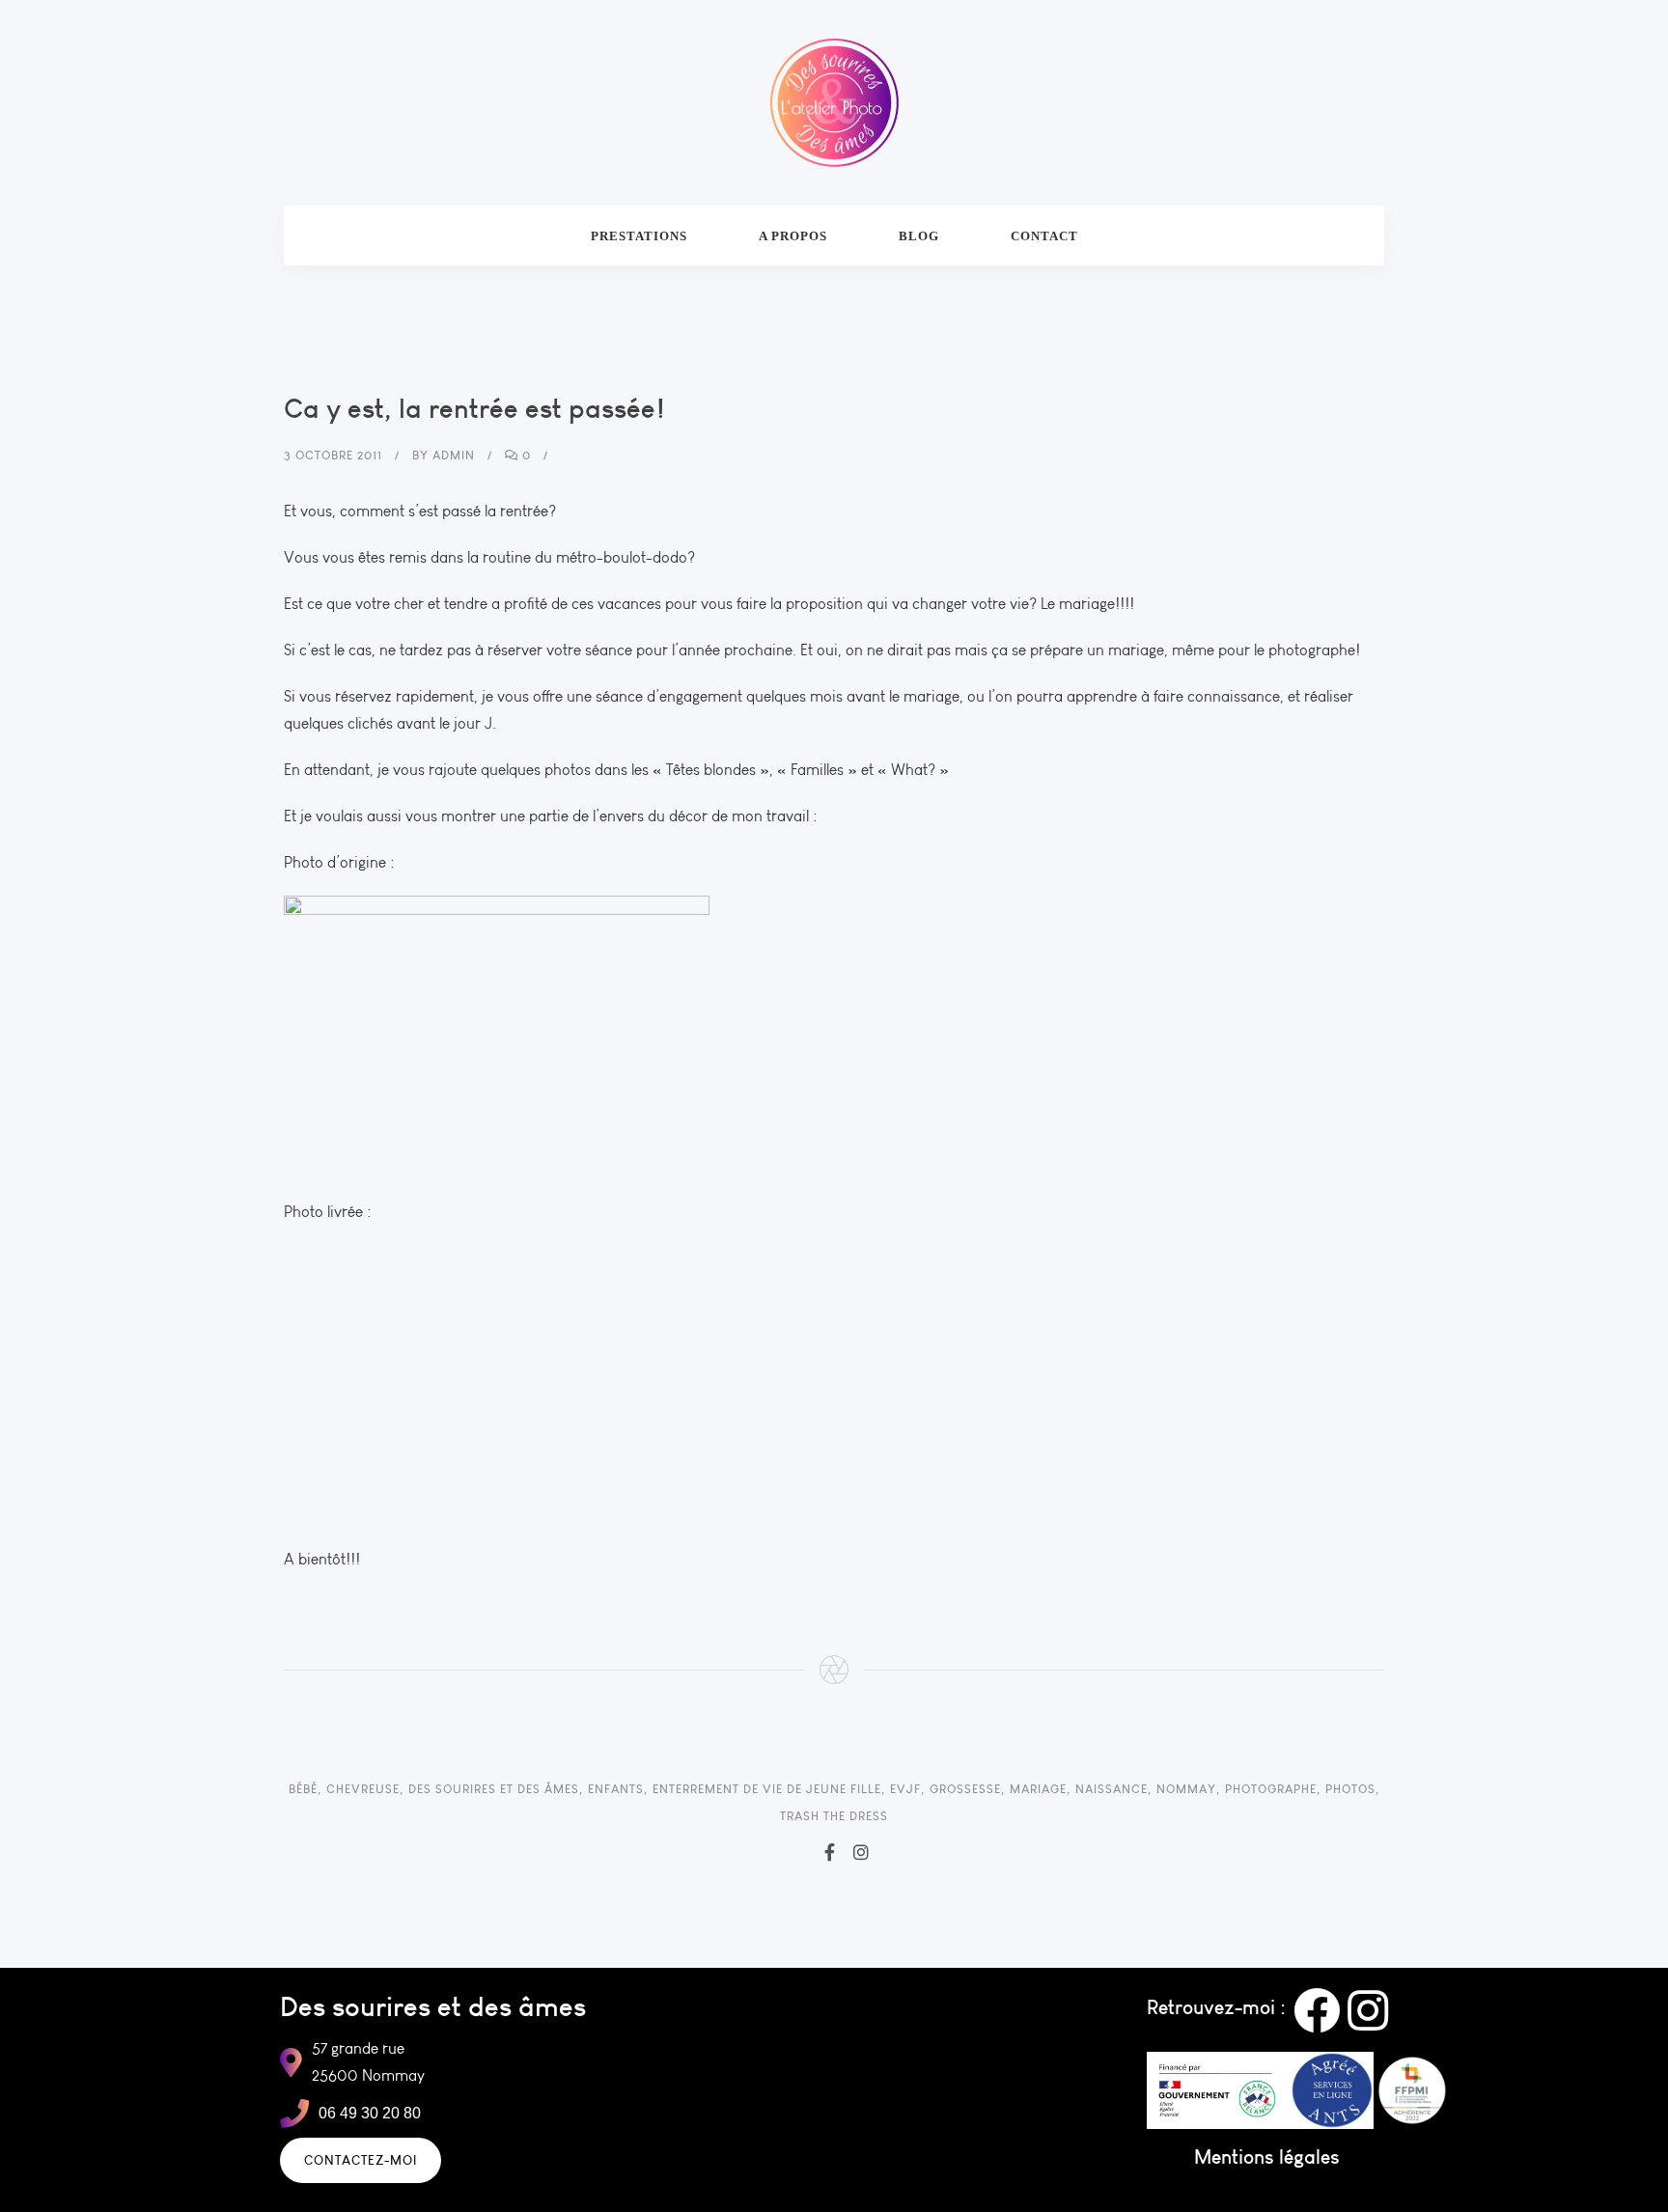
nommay (1186, 1789)
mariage (1038, 1789)
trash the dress (834, 1816)
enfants (616, 1789)
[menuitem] (639, 235)
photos (1350, 1789)
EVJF (905, 1789)
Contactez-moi (361, 2160)
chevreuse (363, 1789)
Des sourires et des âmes (494, 1789)
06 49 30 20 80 (370, 2113)
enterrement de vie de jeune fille (767, 1789)
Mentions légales (1267, 2157)
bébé (303, 1789)
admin (454, 455)
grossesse (965, 1789)
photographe (1271, 1789)
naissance (1112, 1789)
